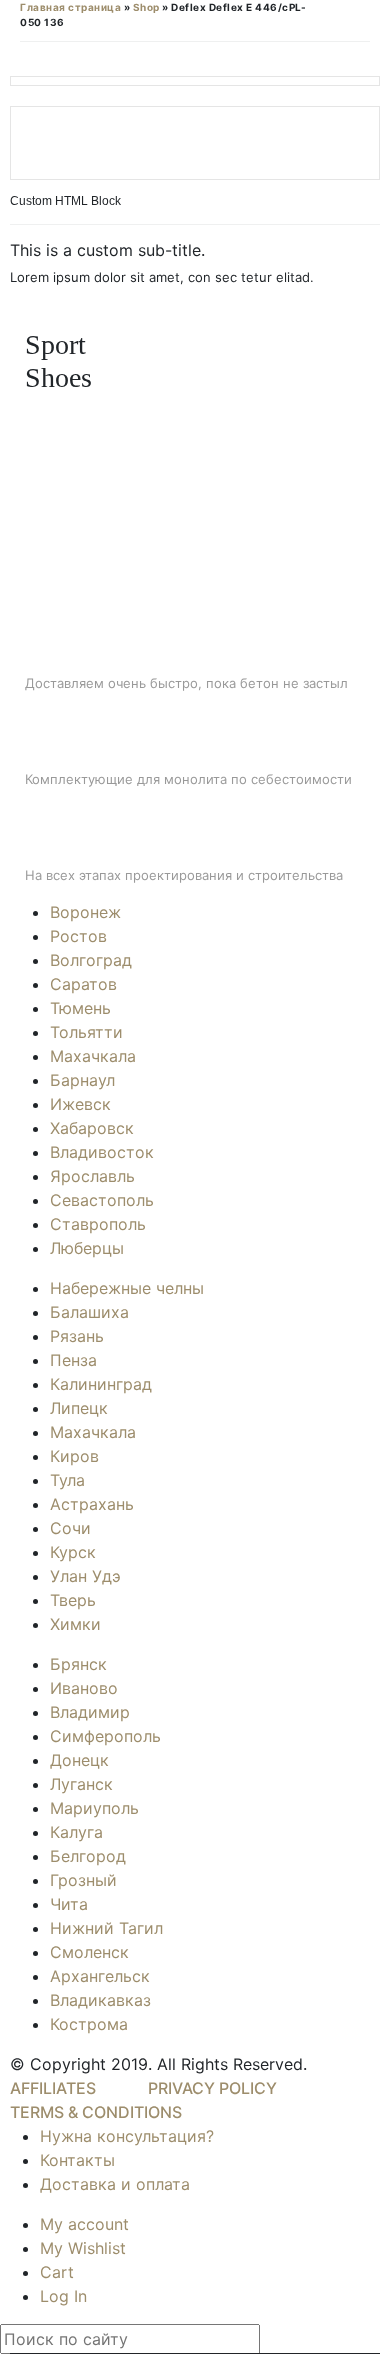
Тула (67, 1480)
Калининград (101, 1384)
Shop (146, 7)
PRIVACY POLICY (212, 2088)
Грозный (83, 1880)
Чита (69, 1904)
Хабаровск (92, 1128)
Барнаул (82, 1080)
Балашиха (89, 1312)
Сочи (70, 1528)
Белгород (88, 1856)
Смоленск (89, 1952)
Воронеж (85, 912)
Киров (74, 1456)
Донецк (79, 1760)
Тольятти (86, 1032)
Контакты (77, 2160)
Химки (75, 1624)
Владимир (90, 1712)
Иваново (84, 1688)
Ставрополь (98, 1224)
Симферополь (105, 1736)
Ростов (78, 936)
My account (84, 2224)
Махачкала (93, 1056)
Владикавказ (100, 2000)
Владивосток (102, 1152)
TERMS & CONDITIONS (96, 2112)
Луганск (81, 1784)
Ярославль (92, 1176)
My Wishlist (83, 2248)
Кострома (89, 2024)
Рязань (77, 1336)
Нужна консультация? (127, 2136)
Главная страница (70, 7)
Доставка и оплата (115, 2184)
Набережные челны (127, 1288)
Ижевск (80, 1104)
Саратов (83, 984)
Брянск (78, 1664)
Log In (63, 2296)
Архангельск (100, 1976)
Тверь (73, 1600)
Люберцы (87, 1248)
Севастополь (102, 1200)
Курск (73, 1552)
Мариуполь (94, 1808)
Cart (57, 2272)
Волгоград (91, 960)
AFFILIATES (53, 2088)
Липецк (79, 1408)
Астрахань (92, 1504)
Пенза (73, 1360)
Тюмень (80, 1008)
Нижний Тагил (106, 1928)
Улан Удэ (85, 1576)
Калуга (76, 1832)
